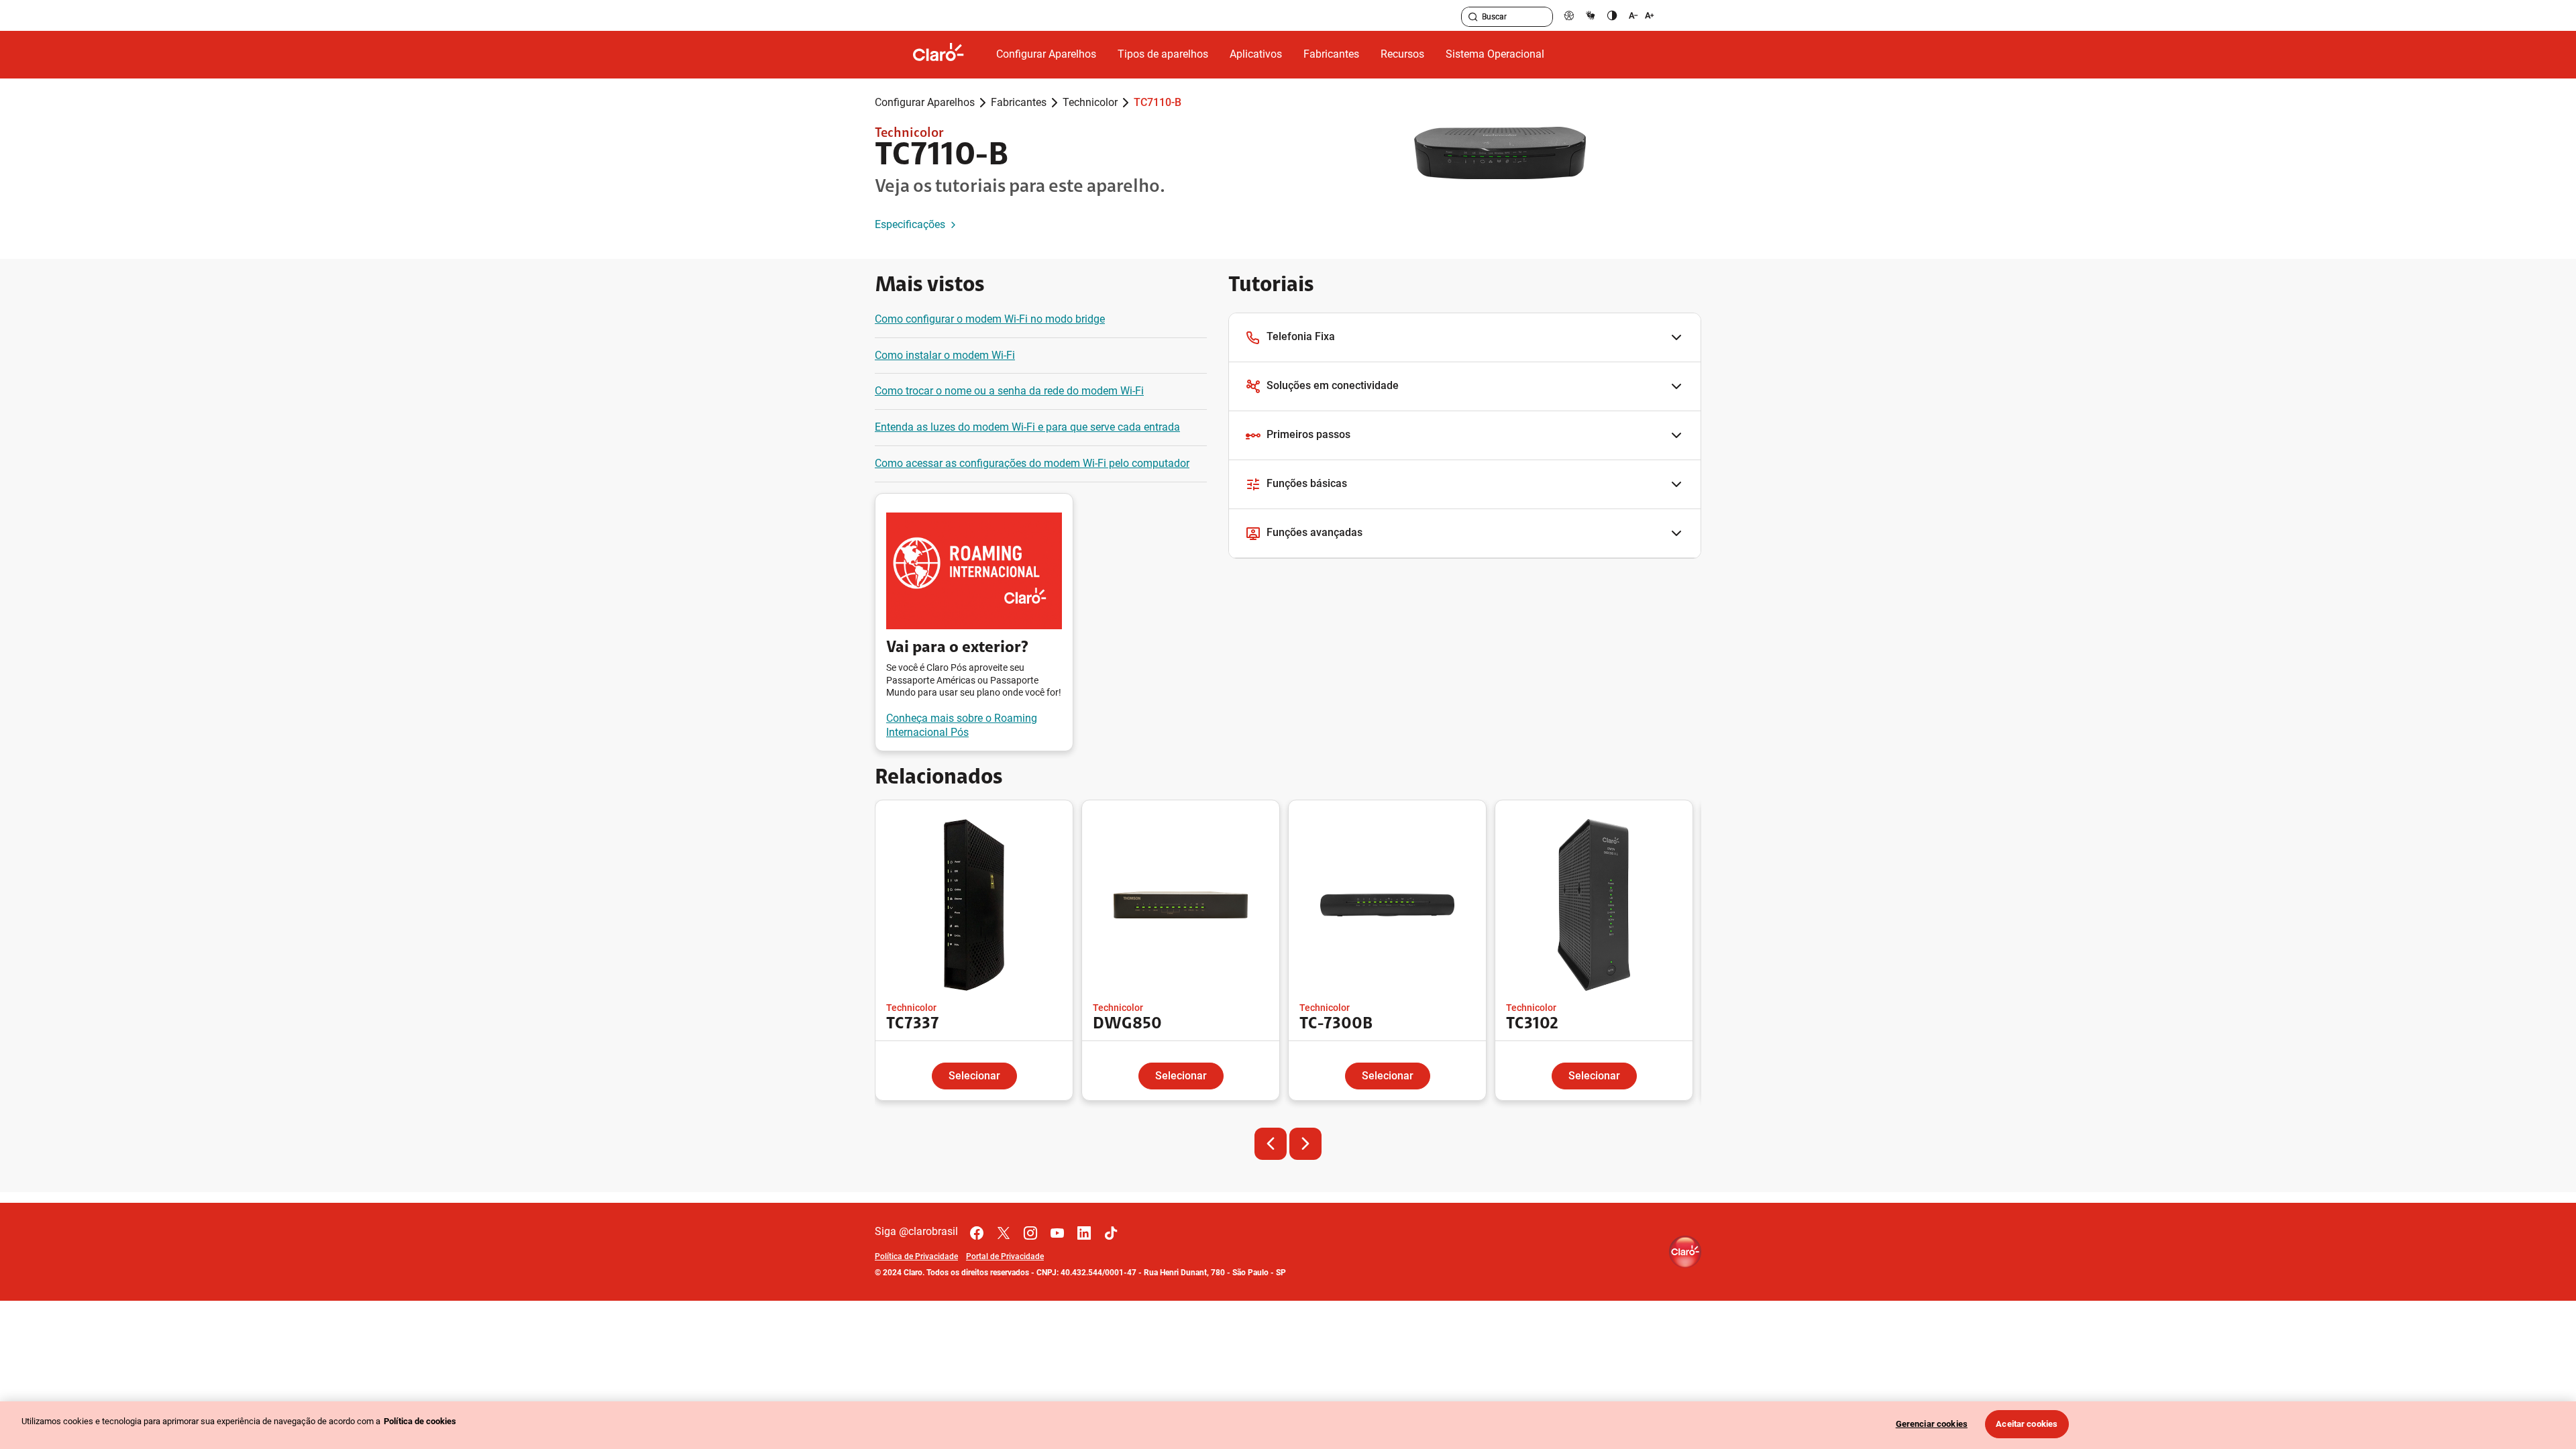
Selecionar (974, 1076)
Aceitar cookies (2027, 1424)
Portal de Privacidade (1005, 1256)
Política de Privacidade (916, 1256)
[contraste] (1612, 15)
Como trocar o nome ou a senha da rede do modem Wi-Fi (1009, 391)
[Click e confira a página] (949, 55)
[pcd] (1569, 15)
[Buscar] (1473, 17)
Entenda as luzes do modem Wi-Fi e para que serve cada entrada (1027, 427)
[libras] (1591, 15)
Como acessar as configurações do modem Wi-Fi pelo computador (1032, 463)
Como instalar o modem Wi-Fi (945, 355)
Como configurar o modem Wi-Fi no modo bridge (990, 319)
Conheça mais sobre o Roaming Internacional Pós (962, 725)
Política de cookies (420, 1421)
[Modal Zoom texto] (1642, 15)
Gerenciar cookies (1932, 1424)
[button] (1465, 338)
